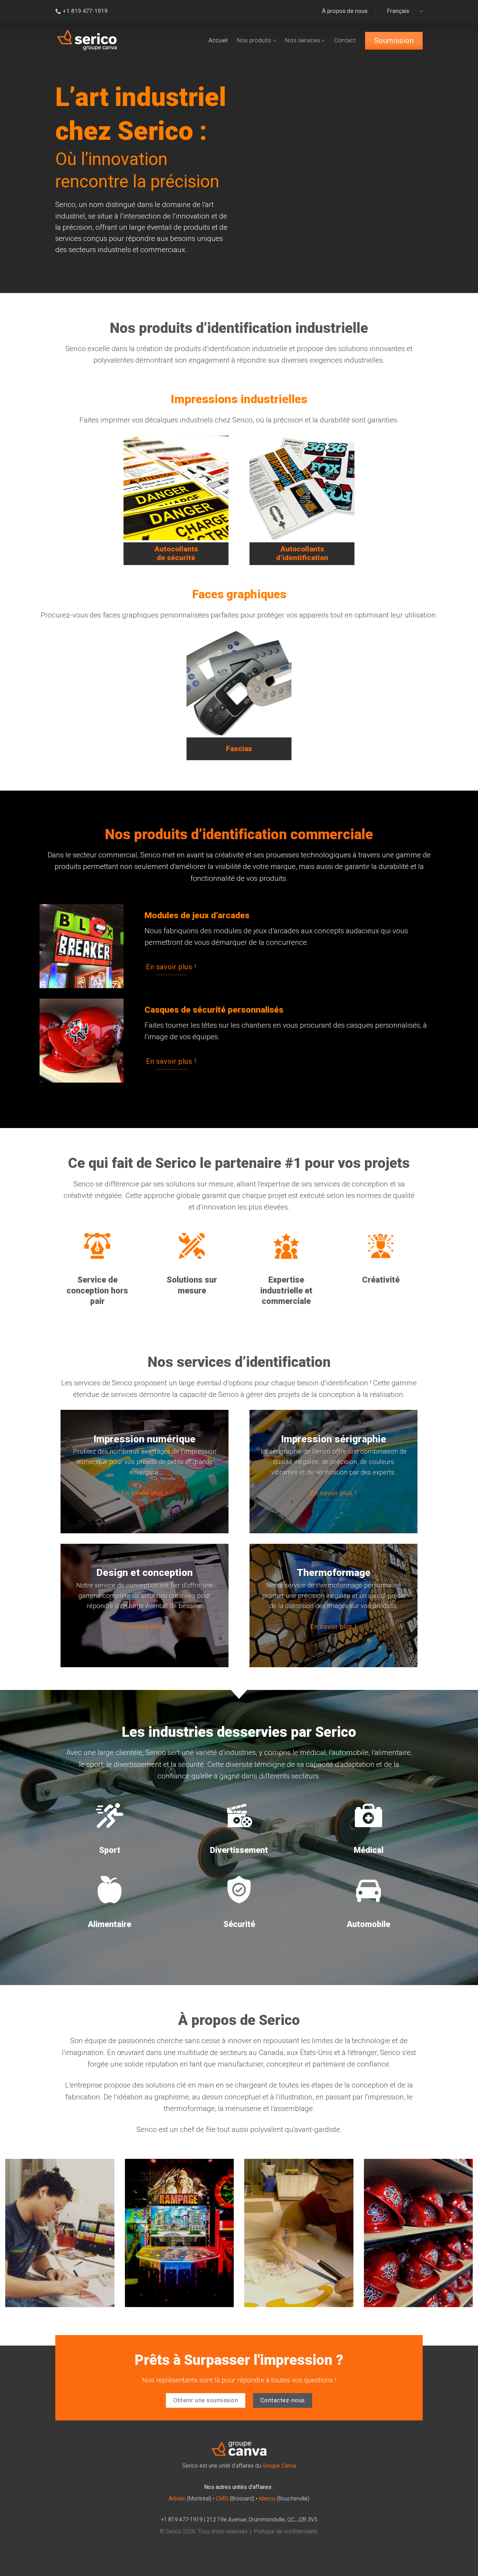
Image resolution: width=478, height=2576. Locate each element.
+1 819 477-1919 (182, 2520)
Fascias (239, 749)
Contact (345, 40)
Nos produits (254, 40)
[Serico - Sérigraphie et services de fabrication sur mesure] (87, 40)
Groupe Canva (279, 2466)
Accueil (218, 40)
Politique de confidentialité (286, 2532)
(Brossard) (235, 2499)
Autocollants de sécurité (176, 553)
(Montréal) (190, 2499)
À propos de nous (345, 11)
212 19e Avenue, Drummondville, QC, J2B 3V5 (262, 2520)
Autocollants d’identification (302, 553)
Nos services (303, 40)
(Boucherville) (284, 2499)
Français (398, 11)
